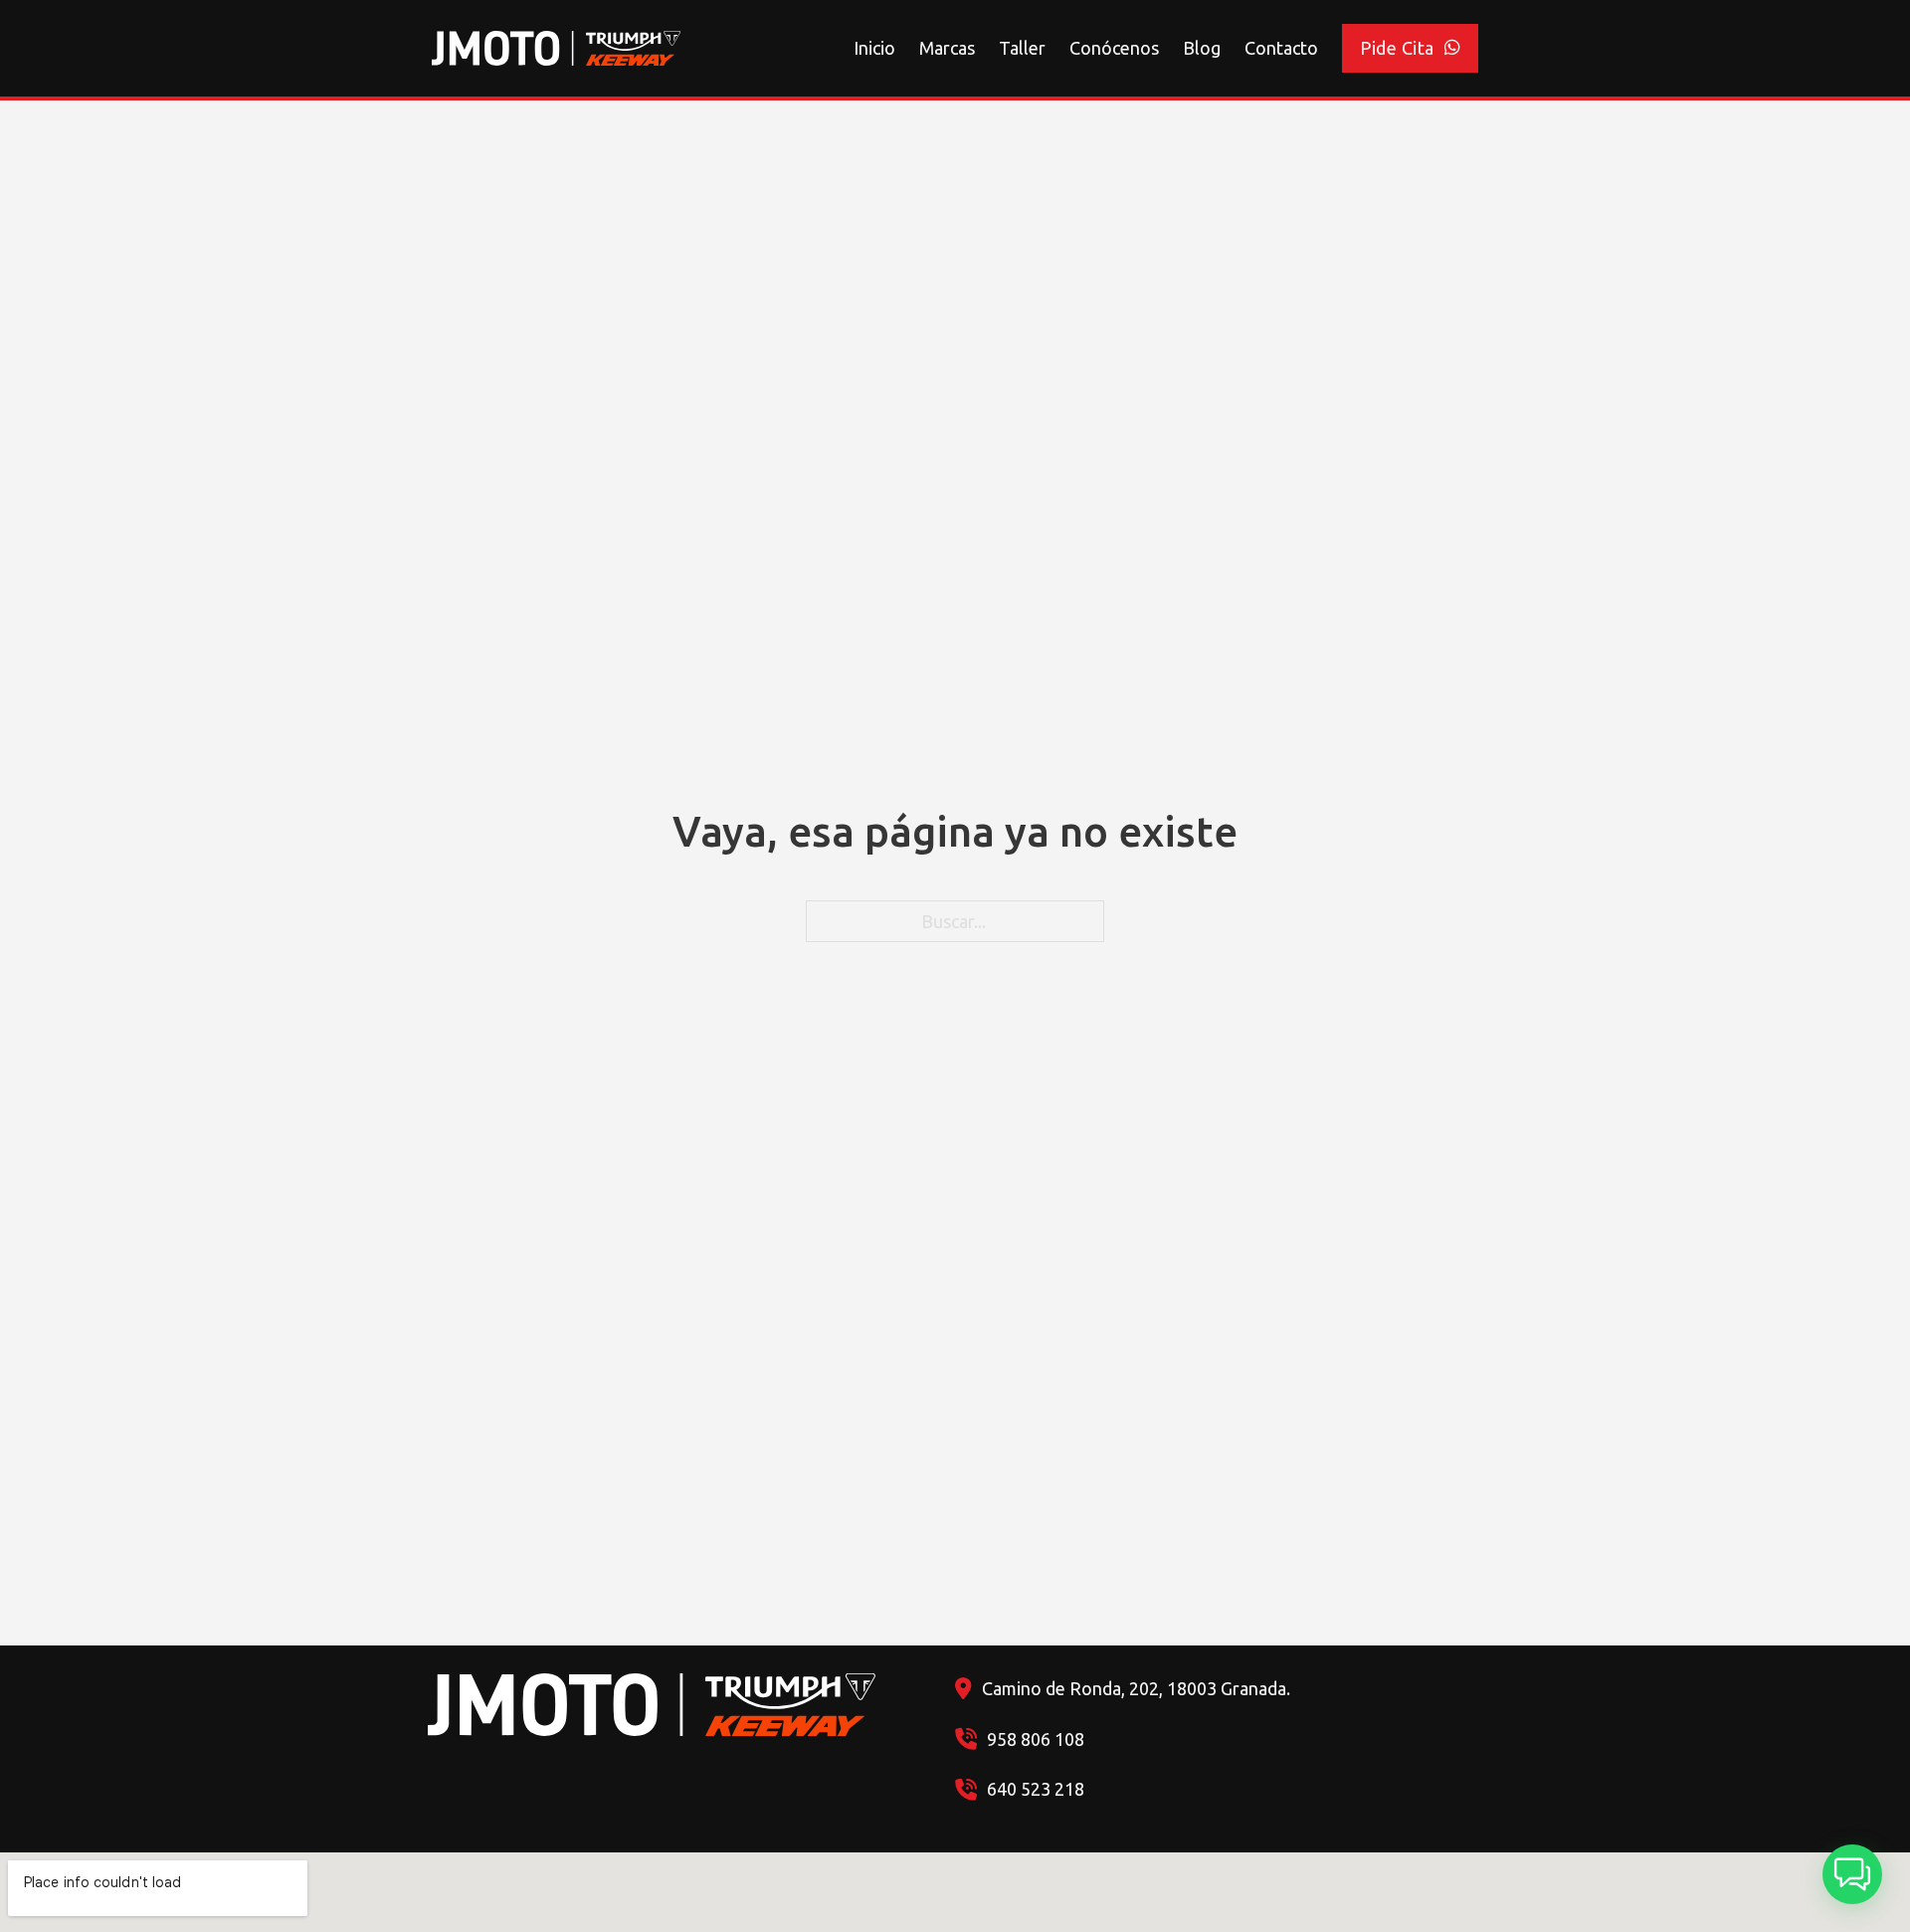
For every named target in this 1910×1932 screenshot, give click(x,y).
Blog (1202, 48)
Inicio (874, 48)
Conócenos (1114, 48)
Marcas (947, 48)
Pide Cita (1397, 48)
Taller (1022, 48)
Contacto (1281, 48)
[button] (1852, 1874)
